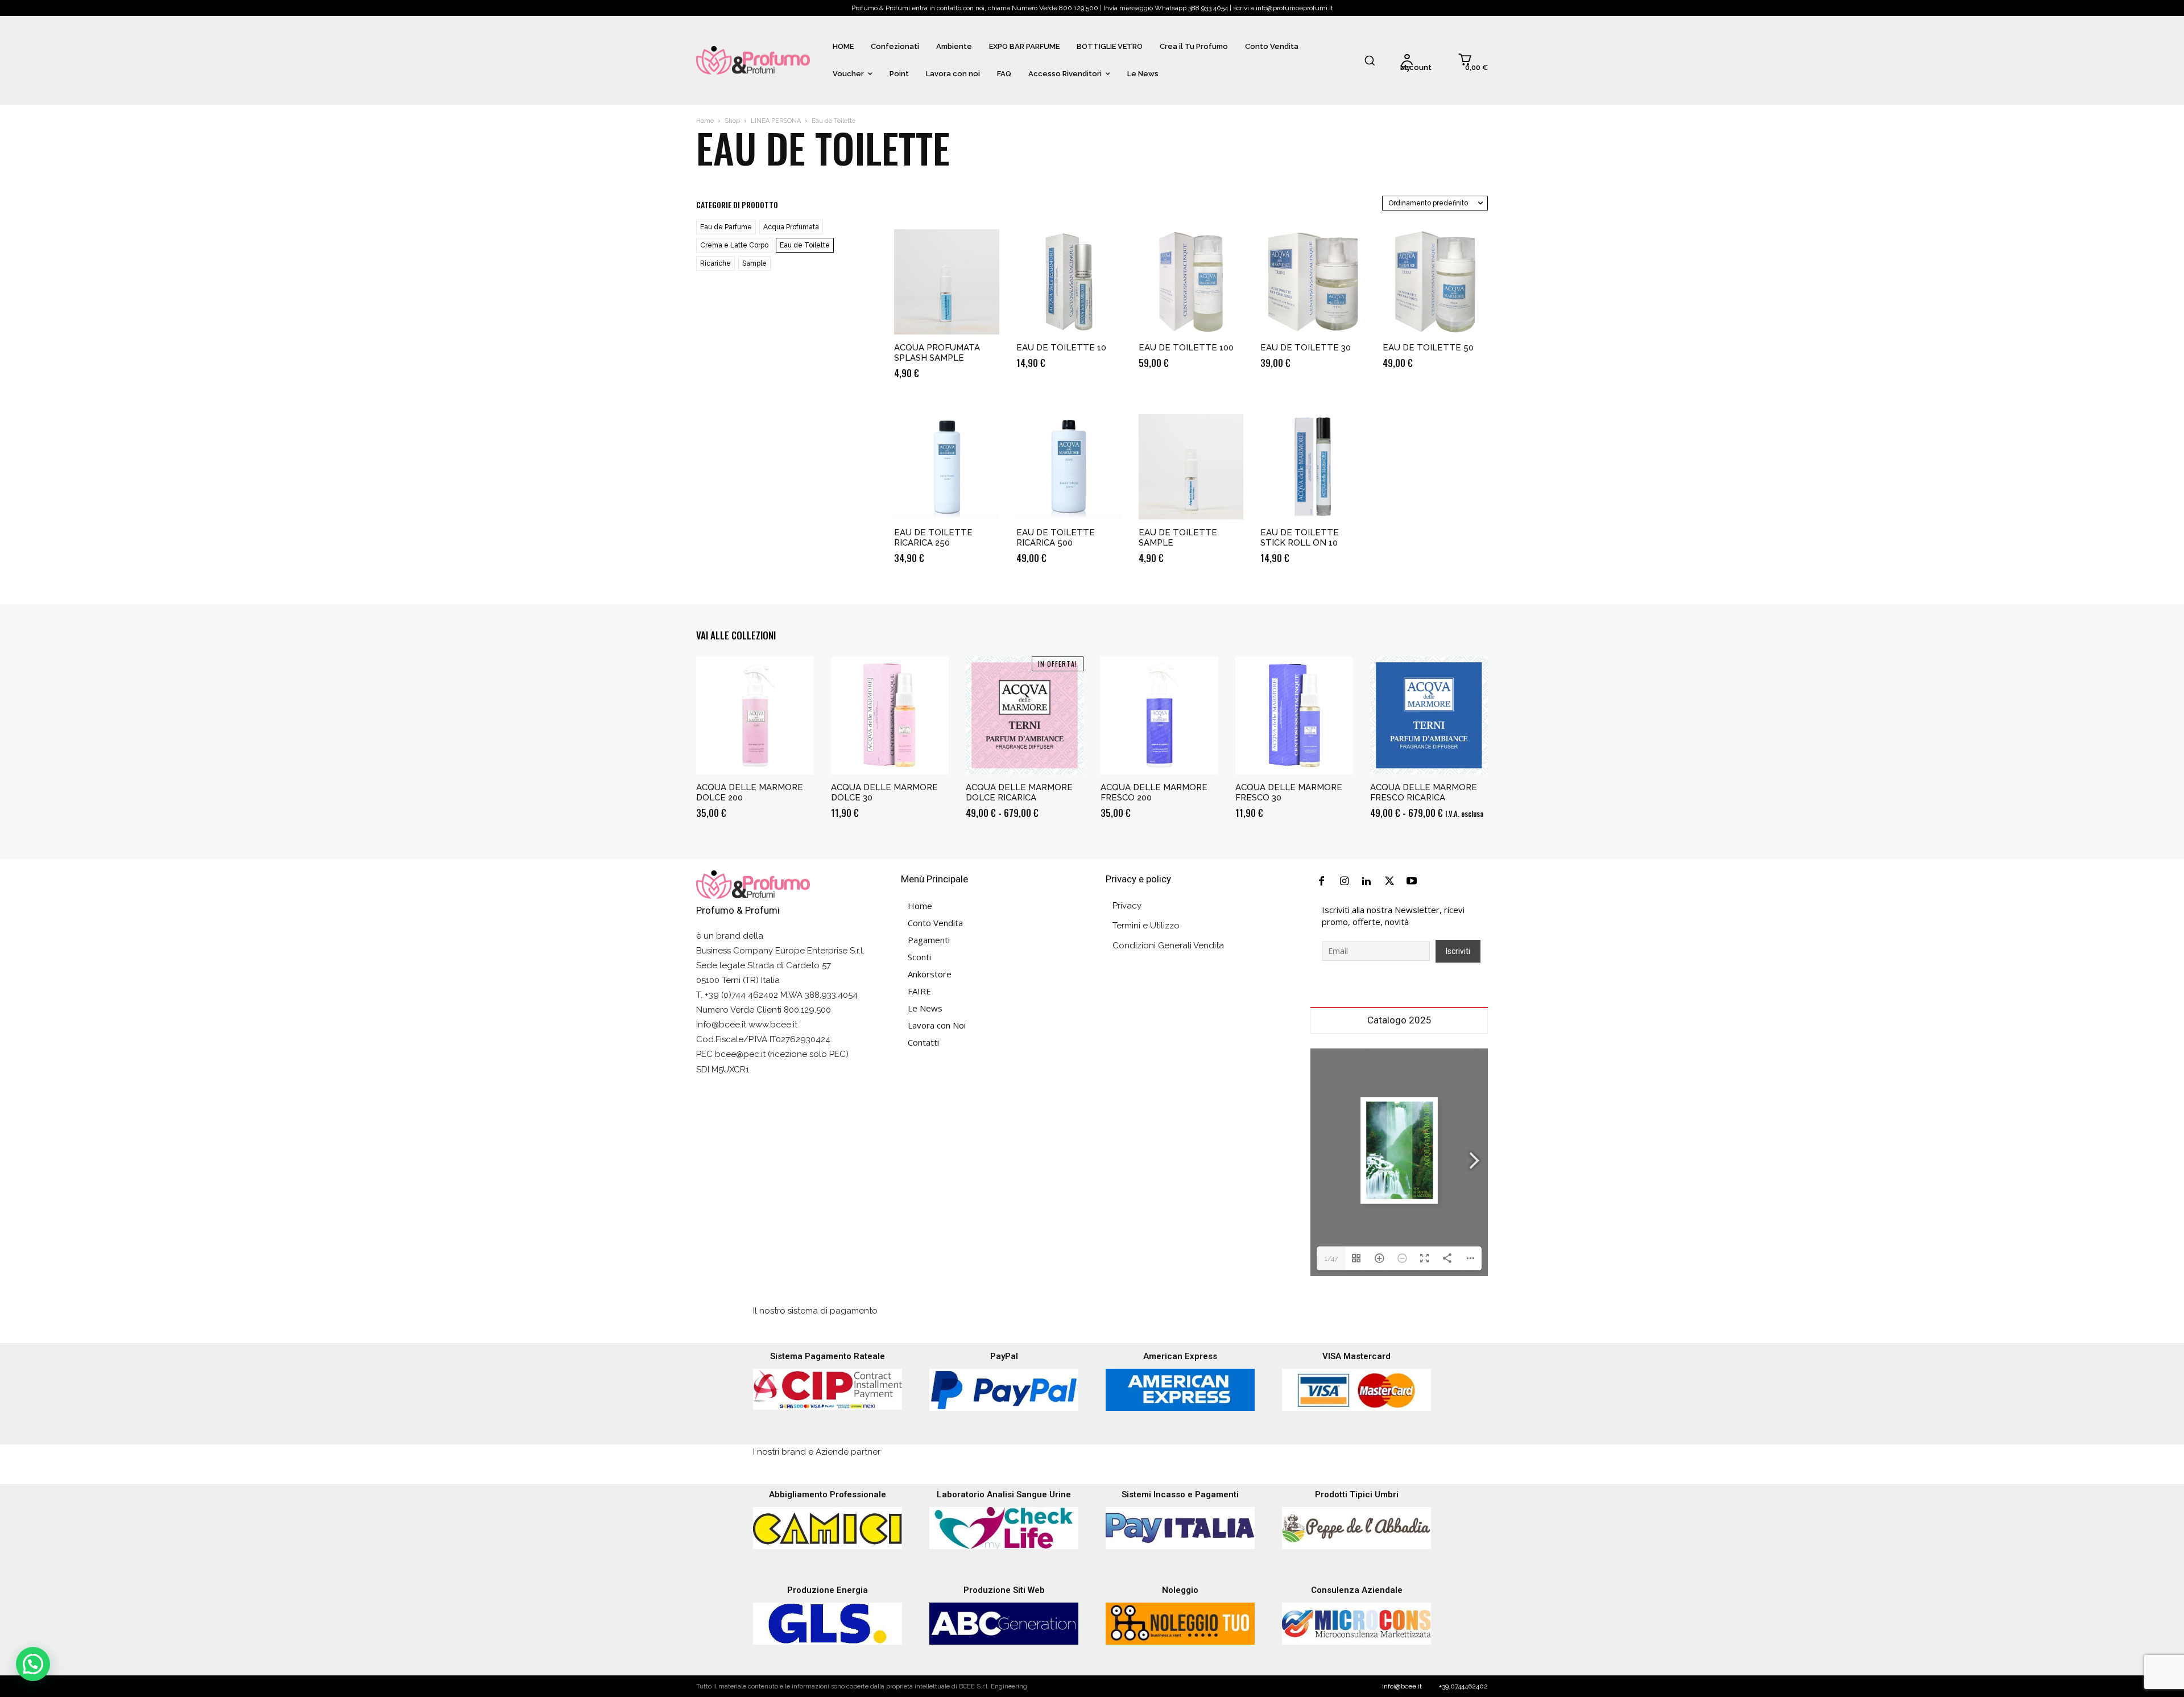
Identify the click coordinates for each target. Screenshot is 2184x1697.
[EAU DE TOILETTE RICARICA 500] (1069, 467)
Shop (732, 121)
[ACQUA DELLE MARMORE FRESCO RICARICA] (1429, 715)
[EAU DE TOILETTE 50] (1435, 282)
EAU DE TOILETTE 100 (1186, 348)
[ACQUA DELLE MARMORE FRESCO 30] (1294, 715)
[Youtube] (1412, 882)
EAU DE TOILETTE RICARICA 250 (933, 538)
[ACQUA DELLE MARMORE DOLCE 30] (890, 715)
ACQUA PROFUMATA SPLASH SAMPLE (937, 353)
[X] (1389, 882)
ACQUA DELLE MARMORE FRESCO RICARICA (1424, 792)
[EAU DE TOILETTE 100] (1191, 282)
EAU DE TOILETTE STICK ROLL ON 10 (1300, 538)
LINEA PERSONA (776, 121)
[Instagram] (1345, 882)
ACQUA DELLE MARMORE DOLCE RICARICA (1019, 792)
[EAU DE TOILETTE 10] (1069, 282)
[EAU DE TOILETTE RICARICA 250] (947, 467)
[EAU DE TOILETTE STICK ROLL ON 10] (1313, 467)
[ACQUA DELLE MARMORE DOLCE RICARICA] (1025, 715)
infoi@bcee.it (1402, 1686)
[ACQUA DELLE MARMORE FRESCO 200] (1159, 715)
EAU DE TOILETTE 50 (1428, 348)
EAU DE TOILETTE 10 (1061, 348)
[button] (1370, 60)
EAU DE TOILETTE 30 (1306, 348)
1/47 (1331, 1258)
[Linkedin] (1367, 882)
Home (705, 121)
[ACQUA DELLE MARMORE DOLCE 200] (755, 715)
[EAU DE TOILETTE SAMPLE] (1191, 467)
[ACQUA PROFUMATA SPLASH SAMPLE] (947, 282)
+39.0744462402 (1463, 1686)
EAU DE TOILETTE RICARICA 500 (1056, 538)
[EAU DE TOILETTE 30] (1313, 282)
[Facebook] (1322, 882)
